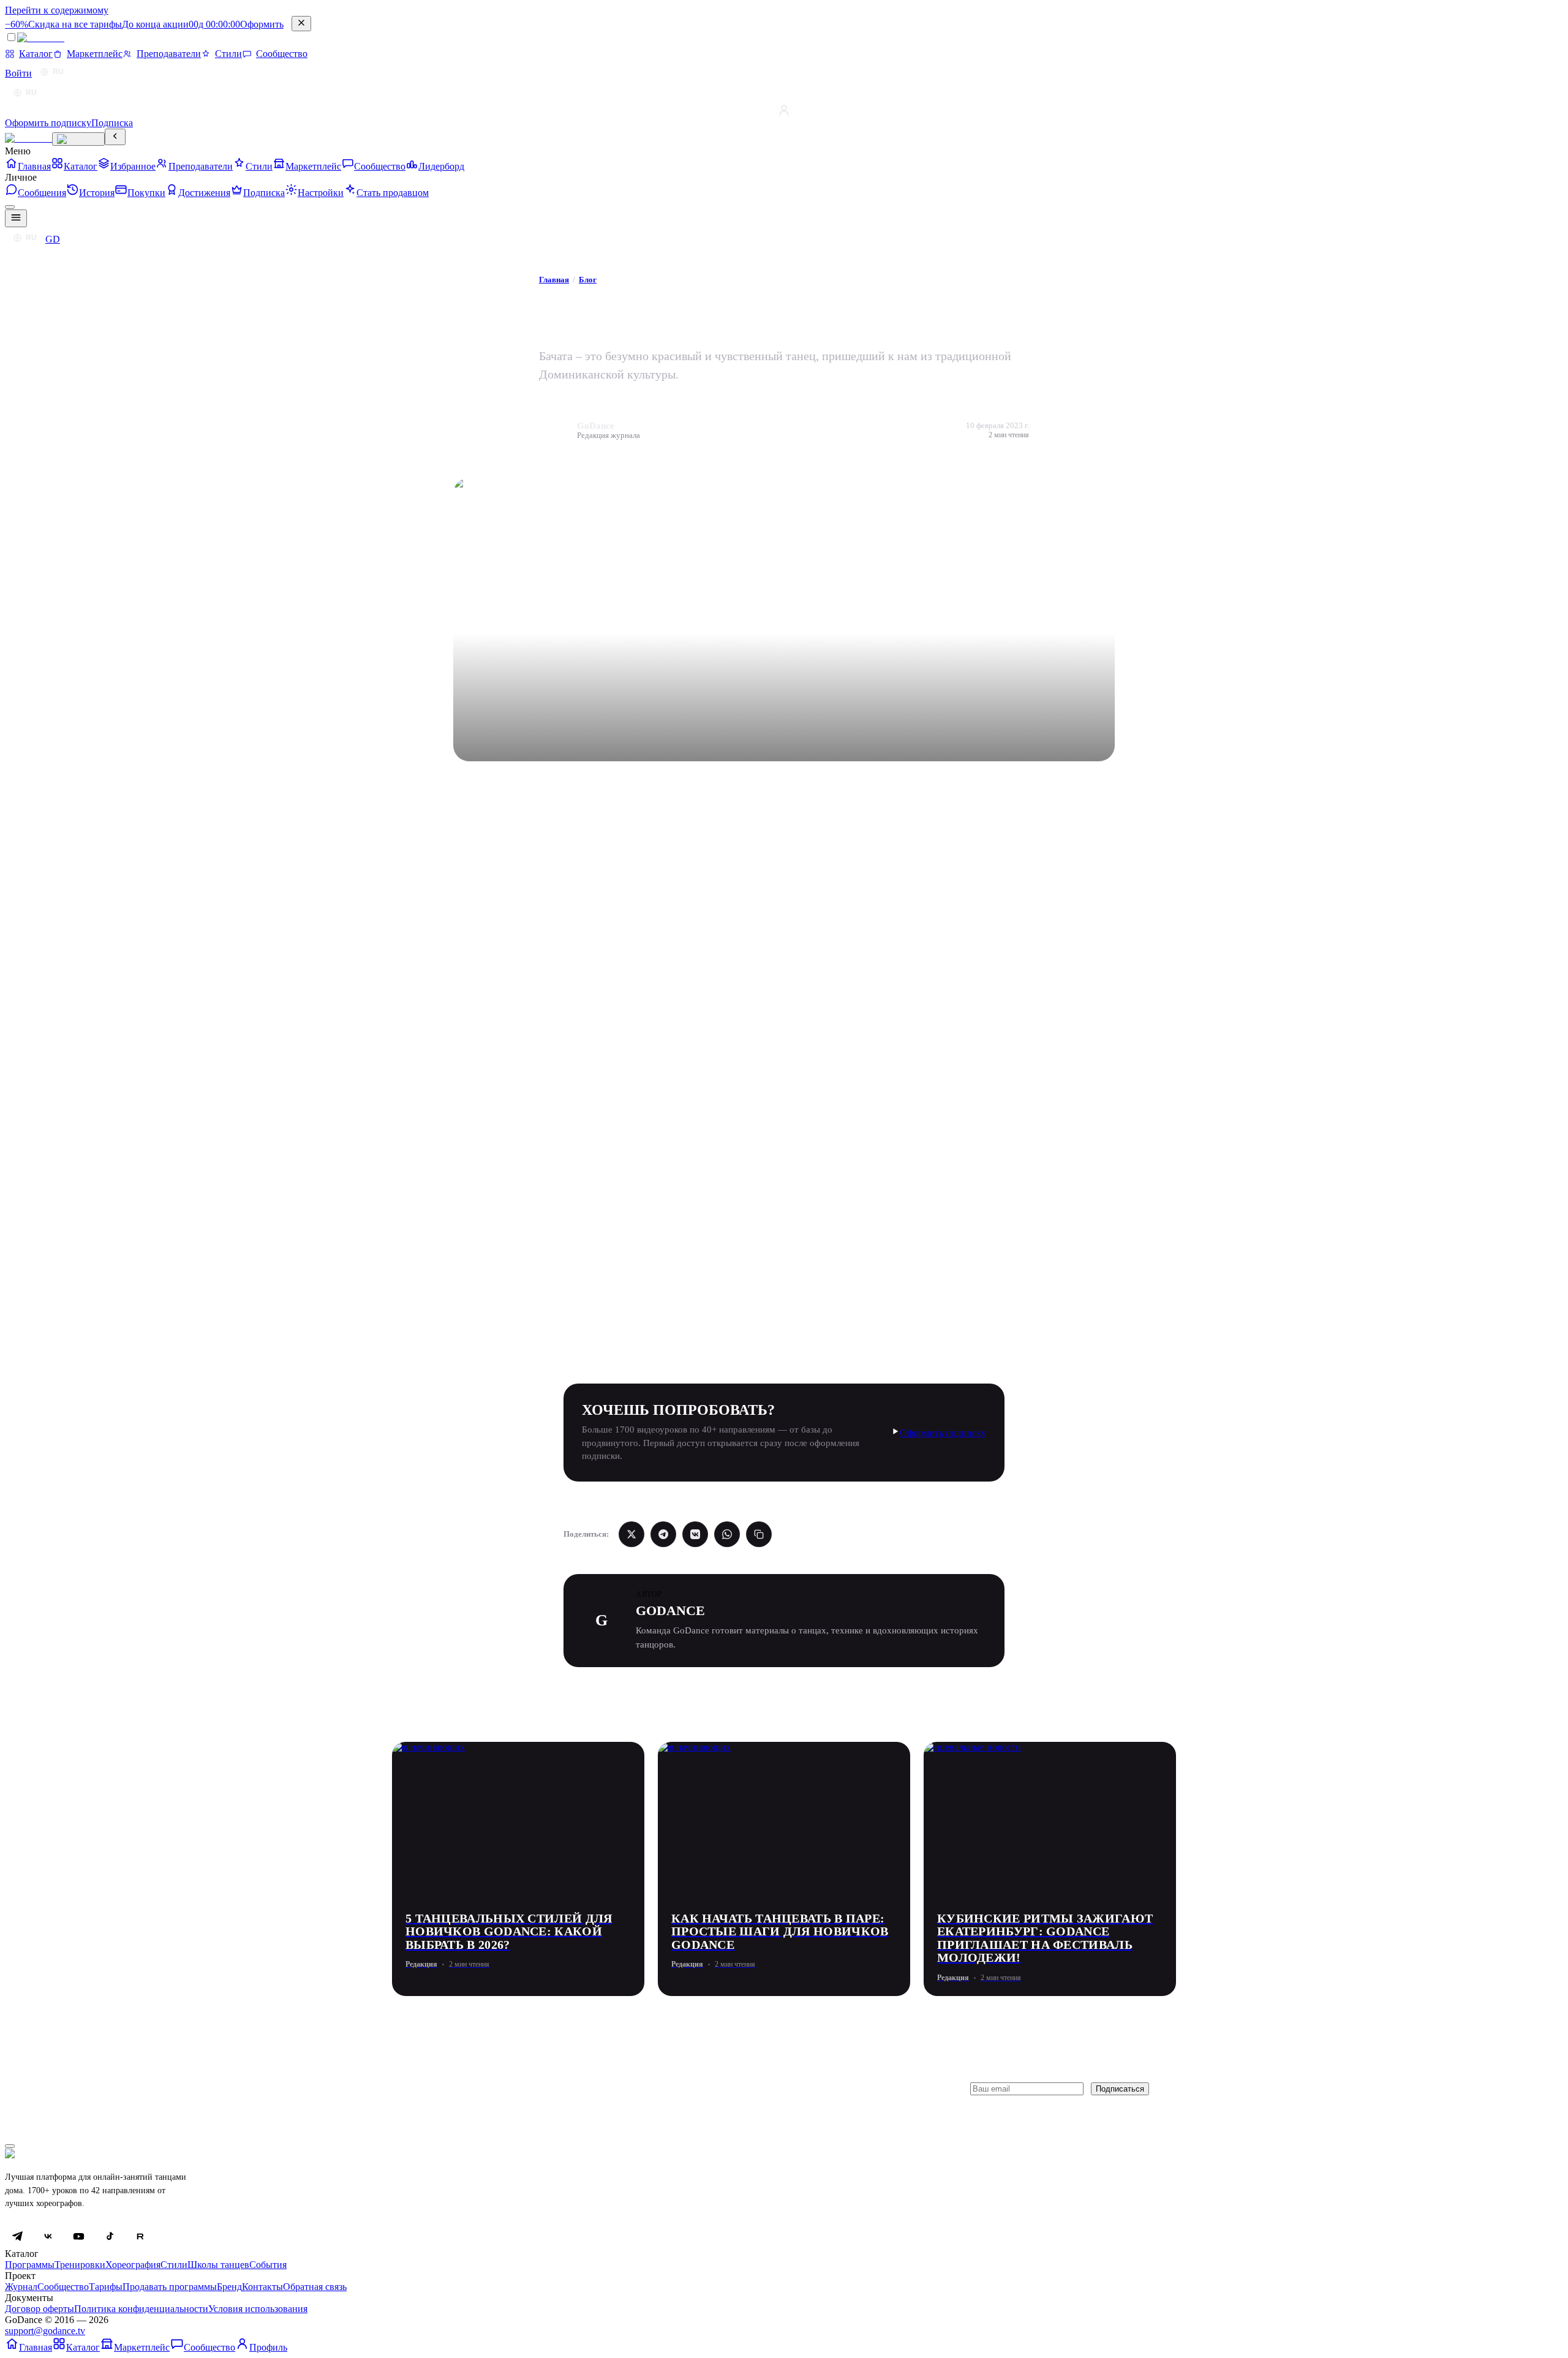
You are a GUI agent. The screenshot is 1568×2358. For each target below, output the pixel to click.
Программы (30, 2265)
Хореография (133, 2265)
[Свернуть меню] (115, 137)
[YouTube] (78, 2236)
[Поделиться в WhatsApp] (727, 1534)
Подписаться (1120, 2089)
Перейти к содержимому (57, 10)
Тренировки (80, 2265)
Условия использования (258, 2309)
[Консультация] (10, 2146)
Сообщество (63, 2287)
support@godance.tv (45, 2331)
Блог (588, 280)
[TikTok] (109, 2236)
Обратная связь (315, 2287)
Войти (18, 73)
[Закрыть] (301, 24)
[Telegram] (17, 2236)
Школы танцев (218, 2265)
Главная (554, 280)
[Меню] (16, 218)
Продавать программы (170, 2287)
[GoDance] (28, 138)
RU (58, 72)
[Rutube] (140, 2236)
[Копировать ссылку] (759, 1534)
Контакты (262, 2287)
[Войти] (784, 110)
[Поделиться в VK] (695, 1534)
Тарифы (106, 2287)
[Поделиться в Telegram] (663, 1534)
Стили (174, 2265)
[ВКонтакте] (48, 2236)
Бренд (229, 2287)
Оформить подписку (943, 1433)
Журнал (21, 2287)
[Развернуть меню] (78, 139)
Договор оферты (40, 2309)
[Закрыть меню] (10, 207)
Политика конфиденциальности (141, 2309)
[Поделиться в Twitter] (631, 1534)
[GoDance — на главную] (62, 40)
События (268, 2265)
